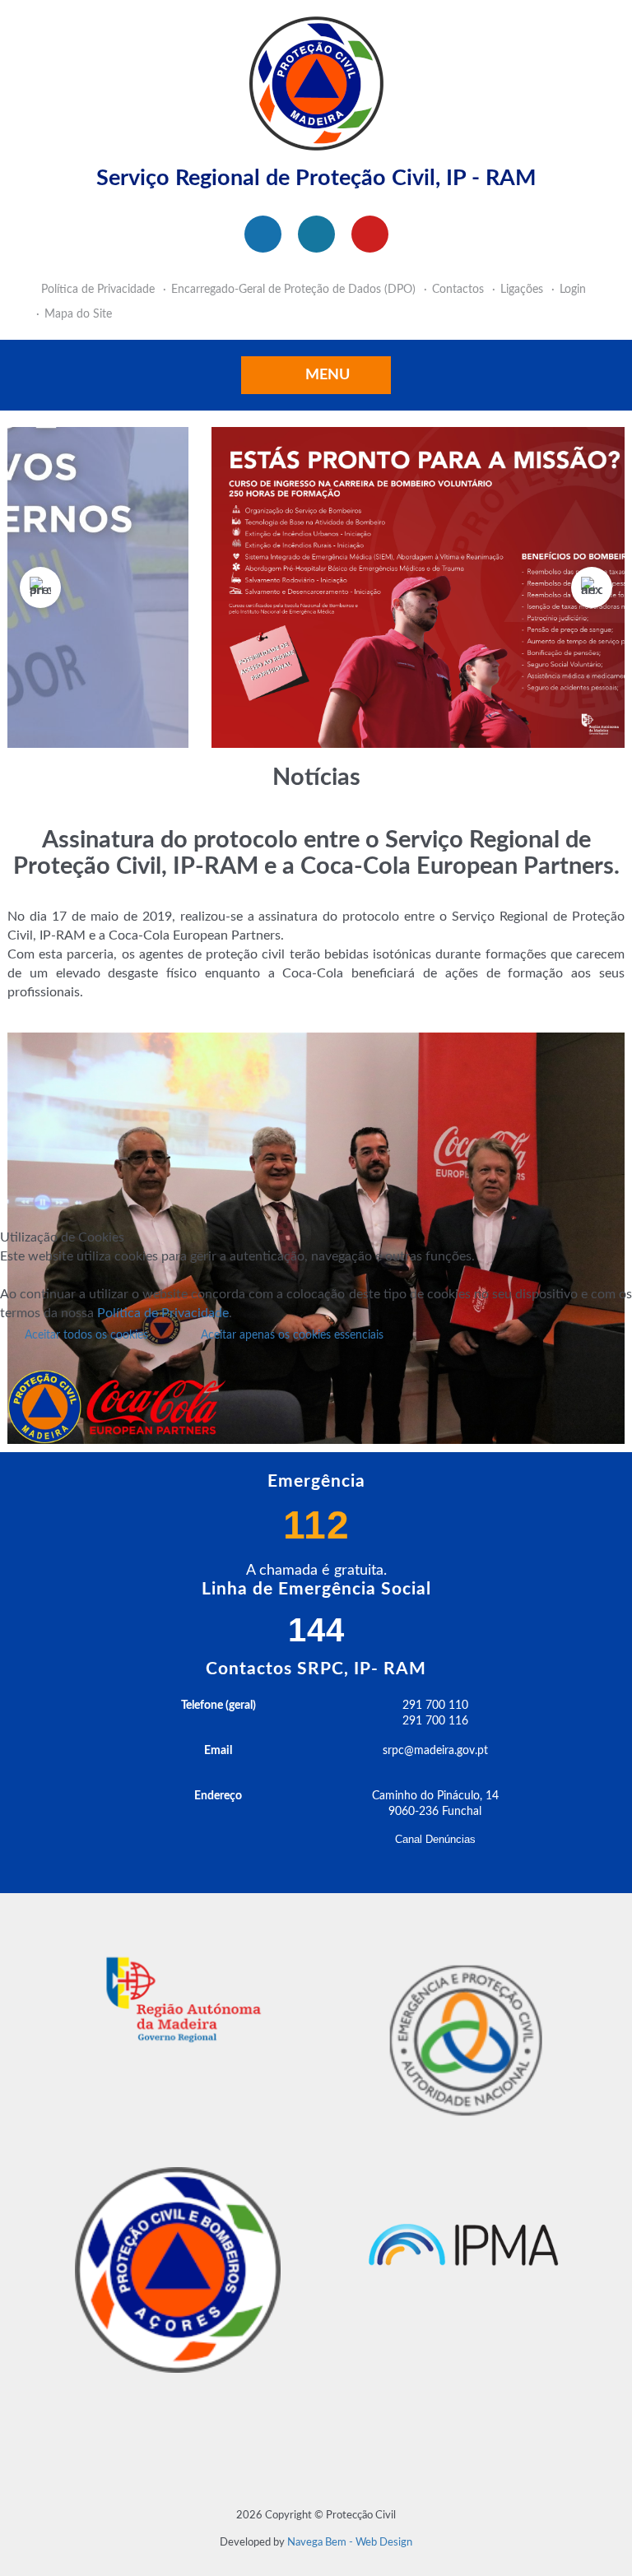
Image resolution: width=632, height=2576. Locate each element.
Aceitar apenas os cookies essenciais (292, 1335)
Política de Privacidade (163, 1313)
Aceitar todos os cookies (86, 1335)
